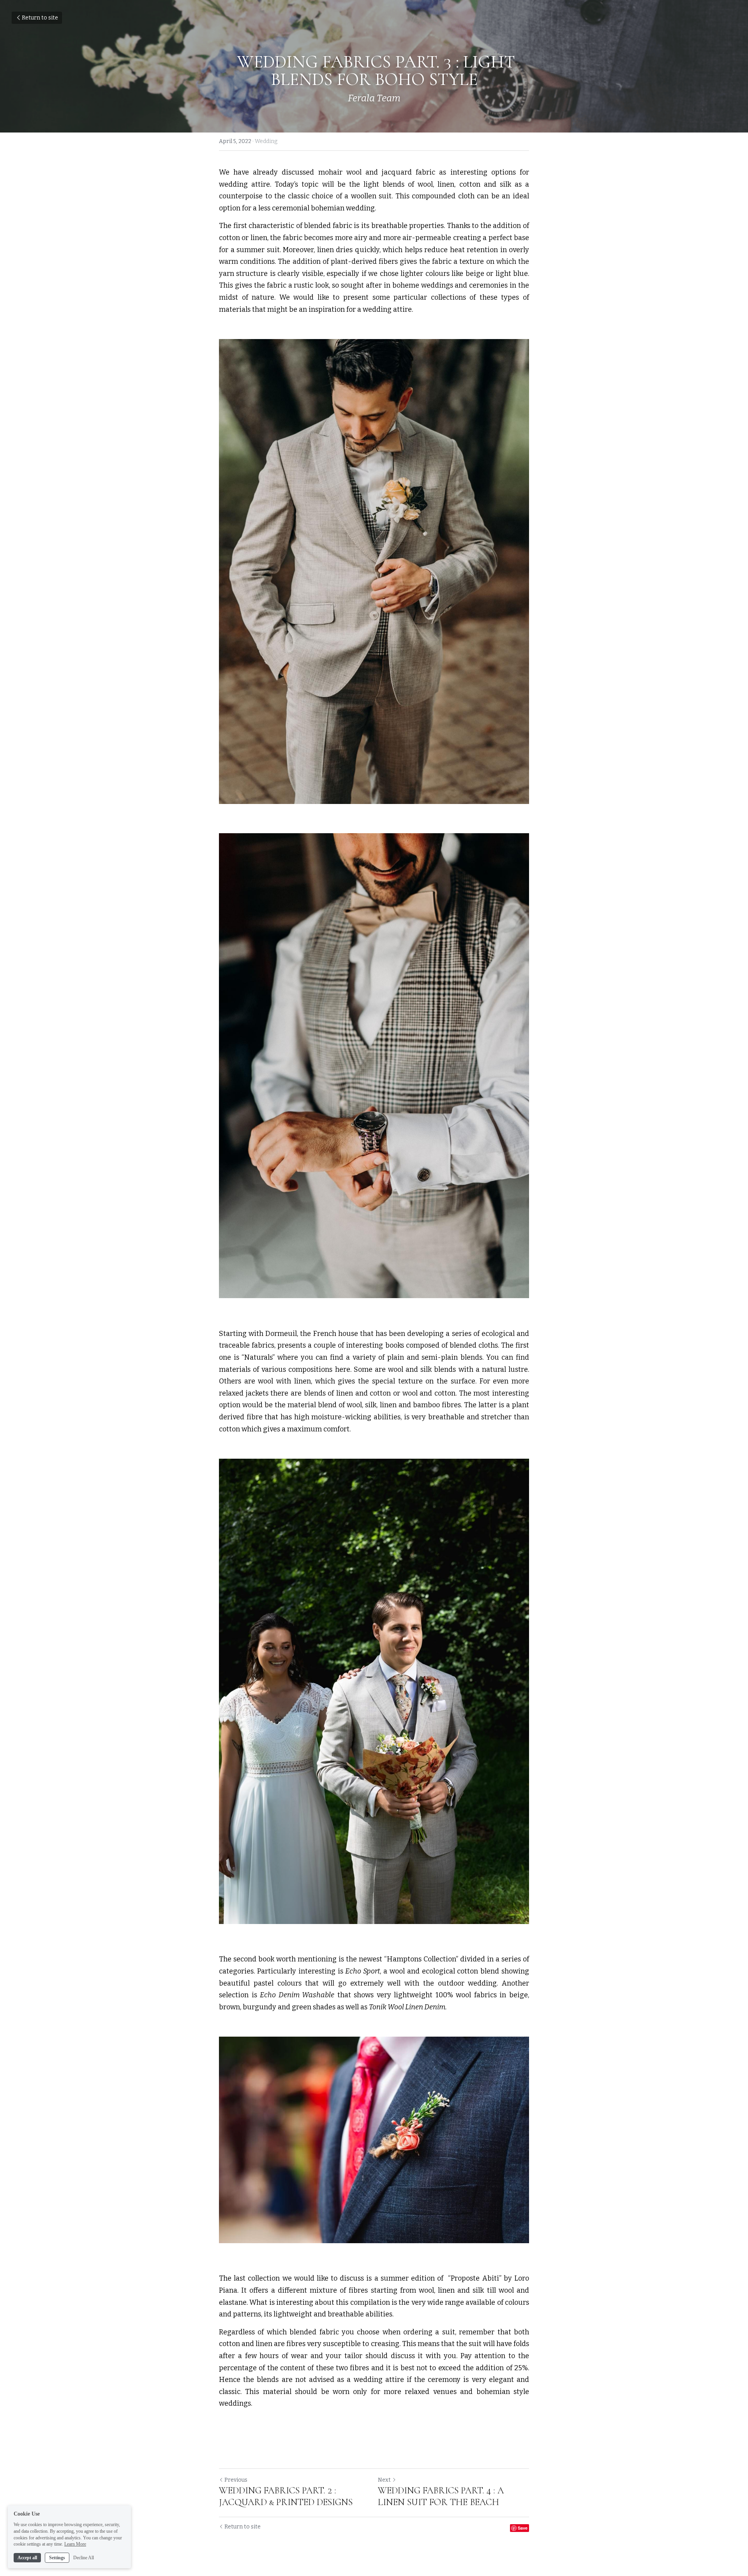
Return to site (40, 18)
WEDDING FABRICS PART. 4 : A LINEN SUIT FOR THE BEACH (441, 2496)
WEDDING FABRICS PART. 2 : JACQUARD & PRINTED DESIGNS (286, 2496)
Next (384, 2480)
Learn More (75, 2544)
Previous (236, 2480)
